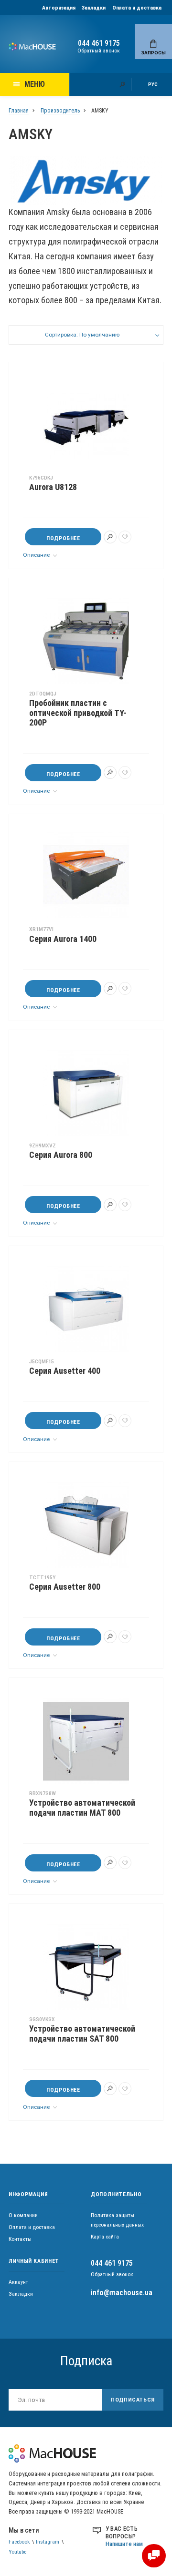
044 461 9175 (99, 43)
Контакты (20, 2239)
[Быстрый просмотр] (110, 537)
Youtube (17, 2552)
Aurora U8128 (53, 487)
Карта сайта (105, 2237)
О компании (23, 2215)
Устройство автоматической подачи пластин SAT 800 (82, 2034)
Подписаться (133, 2400)
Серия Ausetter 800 (65, 1587)
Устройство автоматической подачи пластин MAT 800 (82, 1808)
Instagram (48, 2542)
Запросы (154, 53)
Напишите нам (124, 2544)
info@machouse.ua (122, 2293)
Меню (35, 84)
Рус (153, 84)
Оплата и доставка (137, 8)
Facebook (19, 2542)
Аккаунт (18, 2282)
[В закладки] (125, 537)
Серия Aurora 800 (61, 1155)
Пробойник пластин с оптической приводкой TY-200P (78, 713)
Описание (37, 555)
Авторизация (59, 8)
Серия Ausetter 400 (65, 1371)
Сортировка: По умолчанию (82, 335)
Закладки (94, 8)
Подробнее (63, 538)
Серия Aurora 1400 (63, 939)
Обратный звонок (99, 51)
